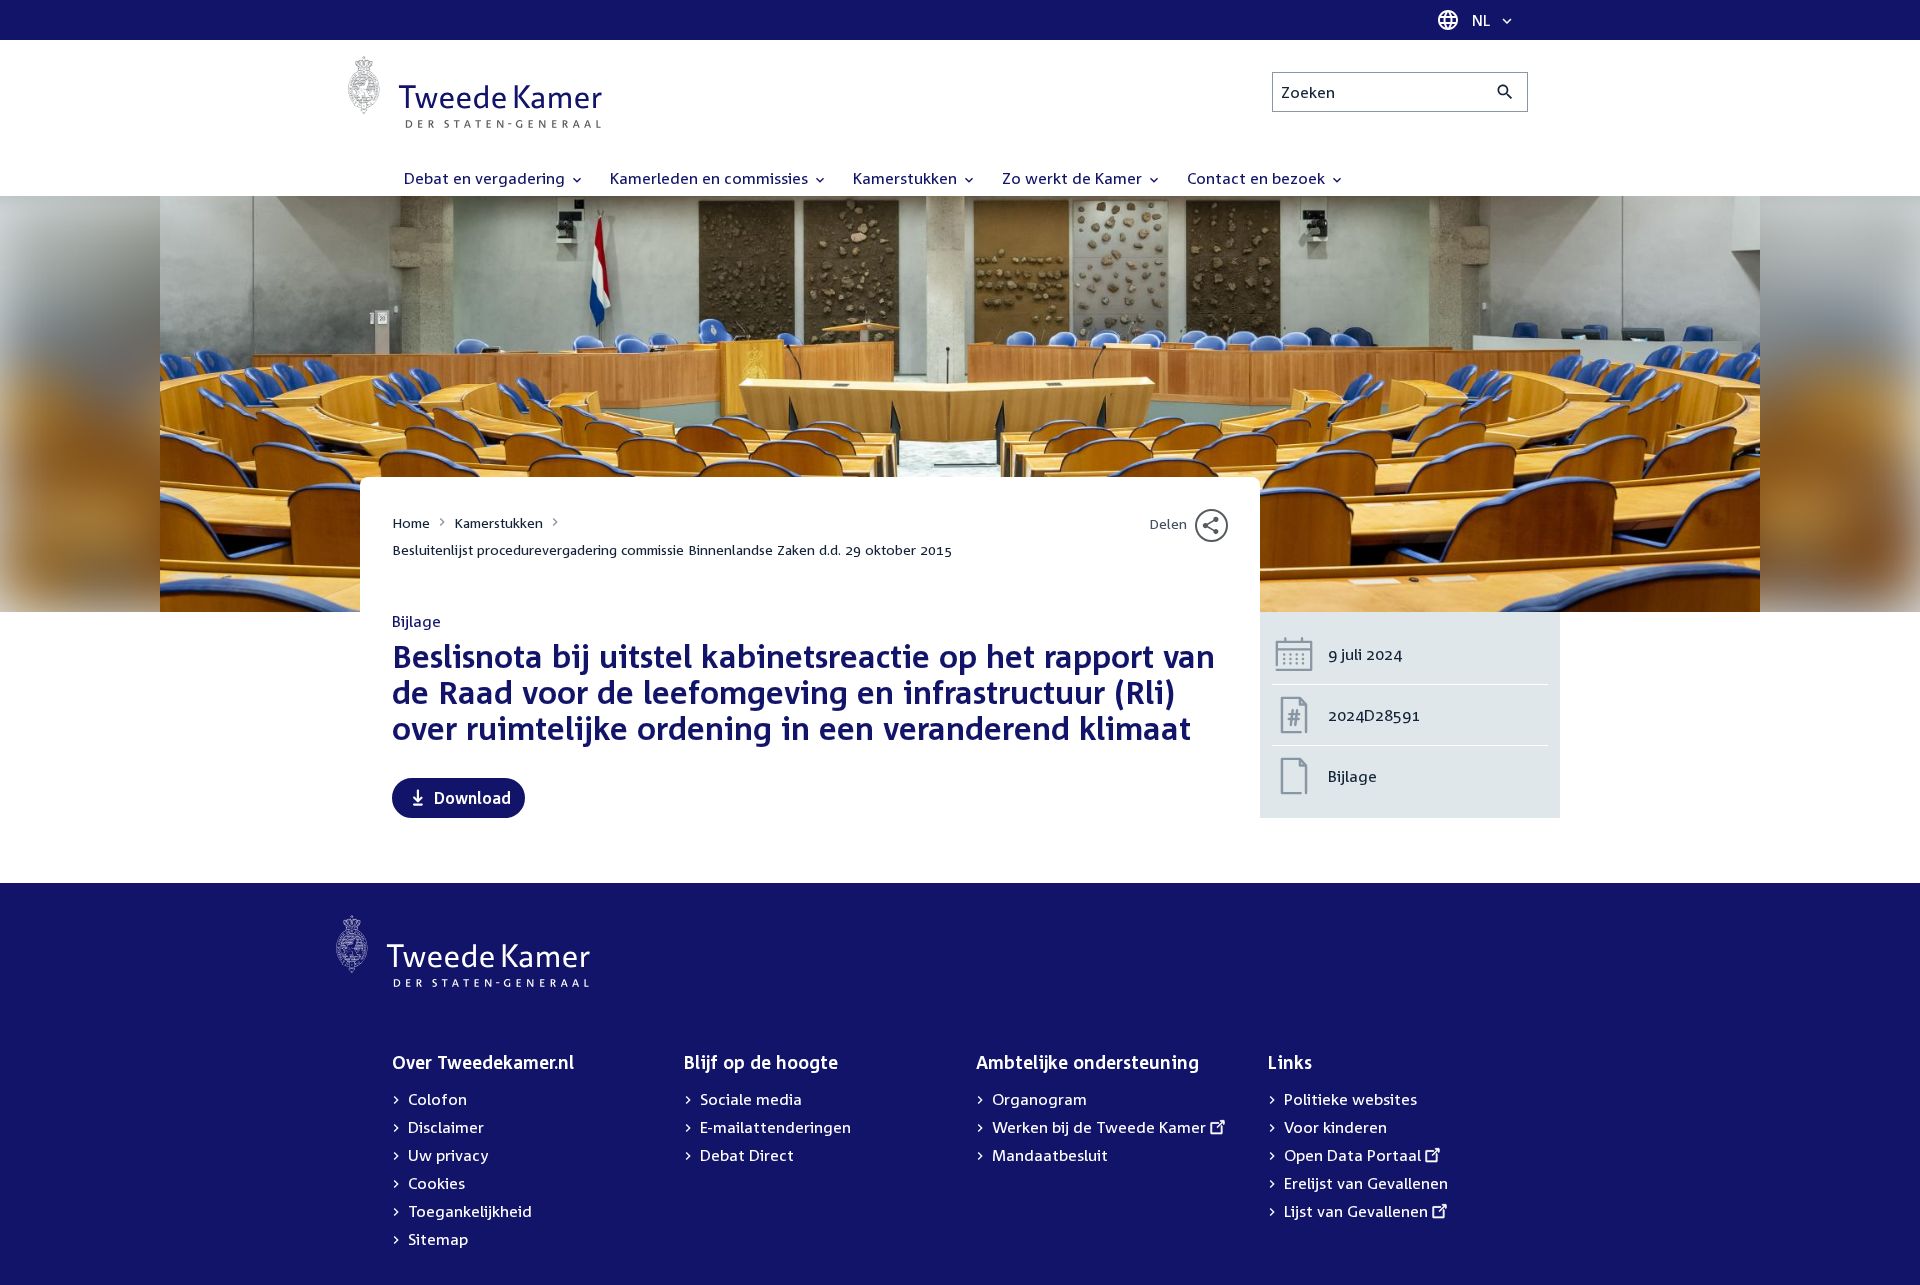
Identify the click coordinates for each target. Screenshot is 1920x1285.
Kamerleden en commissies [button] (711, 178)
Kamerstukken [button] (907, 178)
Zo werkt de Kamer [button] (1074, 178)
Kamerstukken (498, 522)
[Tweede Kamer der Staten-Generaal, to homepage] (475, 92)
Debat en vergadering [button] (486, 178)
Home (411, 522)
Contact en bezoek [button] (1258, 178)
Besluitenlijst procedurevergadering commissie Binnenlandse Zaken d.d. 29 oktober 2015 (672, 549)
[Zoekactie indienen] (1505, 92)
